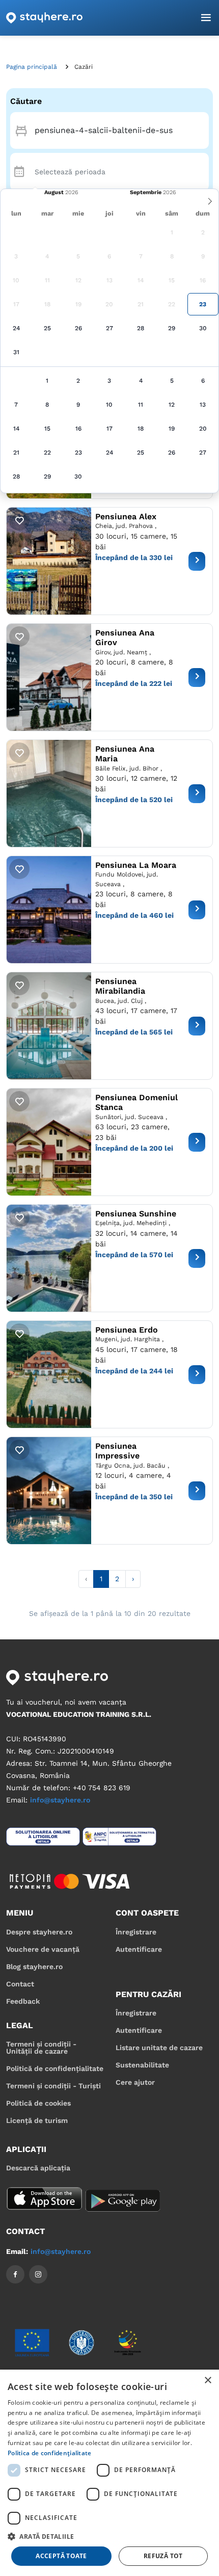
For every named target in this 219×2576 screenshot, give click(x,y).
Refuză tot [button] (163, 2556)
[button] (109, 2536)
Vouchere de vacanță (43, 1949)
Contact (20, 1984)
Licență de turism (37, 2120)
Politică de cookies (38, 2103)
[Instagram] (38, 2274)
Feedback (23, 2001)
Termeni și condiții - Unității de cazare (41, 2048)
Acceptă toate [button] (61, 2556)
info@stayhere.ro (60, 1800)
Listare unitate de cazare (159, 2048)
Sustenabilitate (142, 2065)
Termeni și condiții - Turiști (53, 2086)
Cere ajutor (135, 2082)
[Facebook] (15, 2274)
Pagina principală (32, 67)
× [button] (208, 2381)
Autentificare (139, 1949)
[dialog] (109, 2473)
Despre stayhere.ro (39, 1932)
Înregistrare (136, 1932)
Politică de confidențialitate (55, 2068)
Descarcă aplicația (38, 2168)
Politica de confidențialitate (50, 2453)
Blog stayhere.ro (34, 1967)
